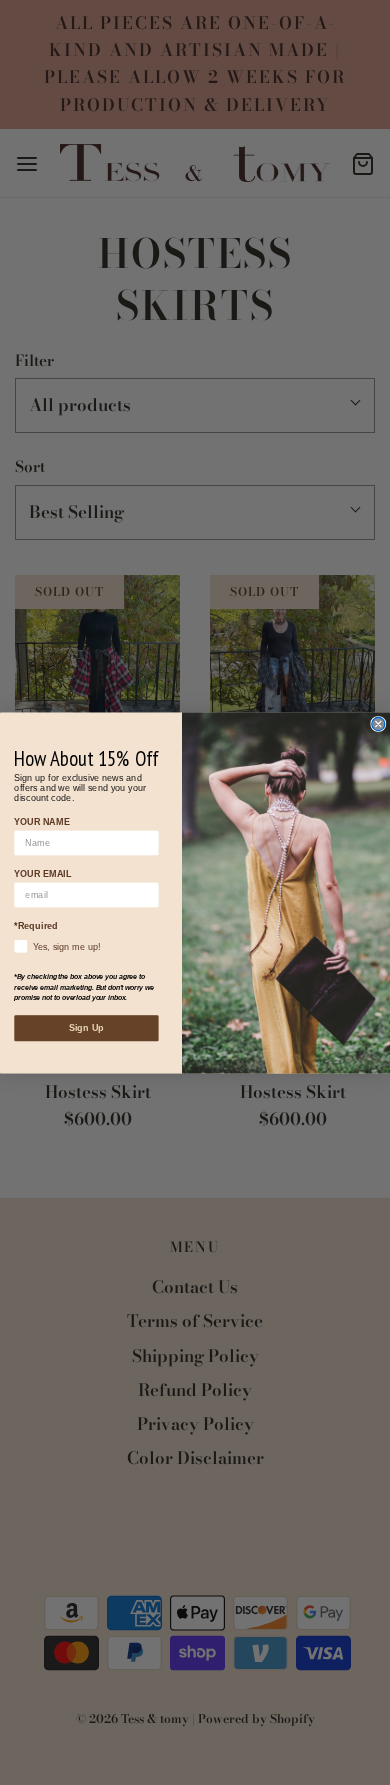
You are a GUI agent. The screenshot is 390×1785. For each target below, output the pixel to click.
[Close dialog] (378, 723)
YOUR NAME (41, 821)
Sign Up (86, 1028)
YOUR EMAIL (42, 873)
